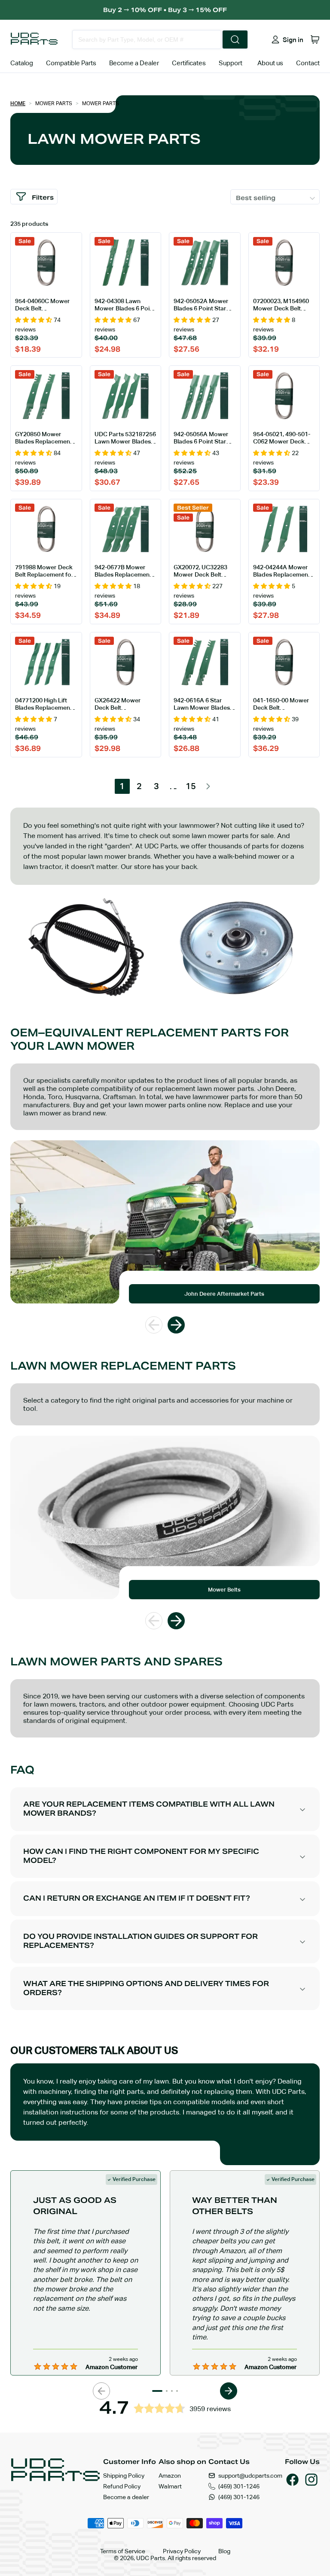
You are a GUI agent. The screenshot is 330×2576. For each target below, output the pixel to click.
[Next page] (208, 786)
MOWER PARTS (101, 103)
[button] (315, 39)
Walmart (170, 2486)
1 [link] (122, 786)
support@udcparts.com (250, 2476)
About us (270, 63)
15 (191, 786)
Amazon (170, 2476)
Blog (224, 2551)
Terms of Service (123, 2551)
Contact (308, 63)
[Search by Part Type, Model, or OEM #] (235, 39)
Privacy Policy (182, 2551)
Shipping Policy (124, 2476)
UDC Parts (151, 2558)
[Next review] (229, 2391)
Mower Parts (54, 103)
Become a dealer (126, 2497)
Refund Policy (122, 2486)
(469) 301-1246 (239, 2486)
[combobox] (147, 39)
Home (18, 103)
